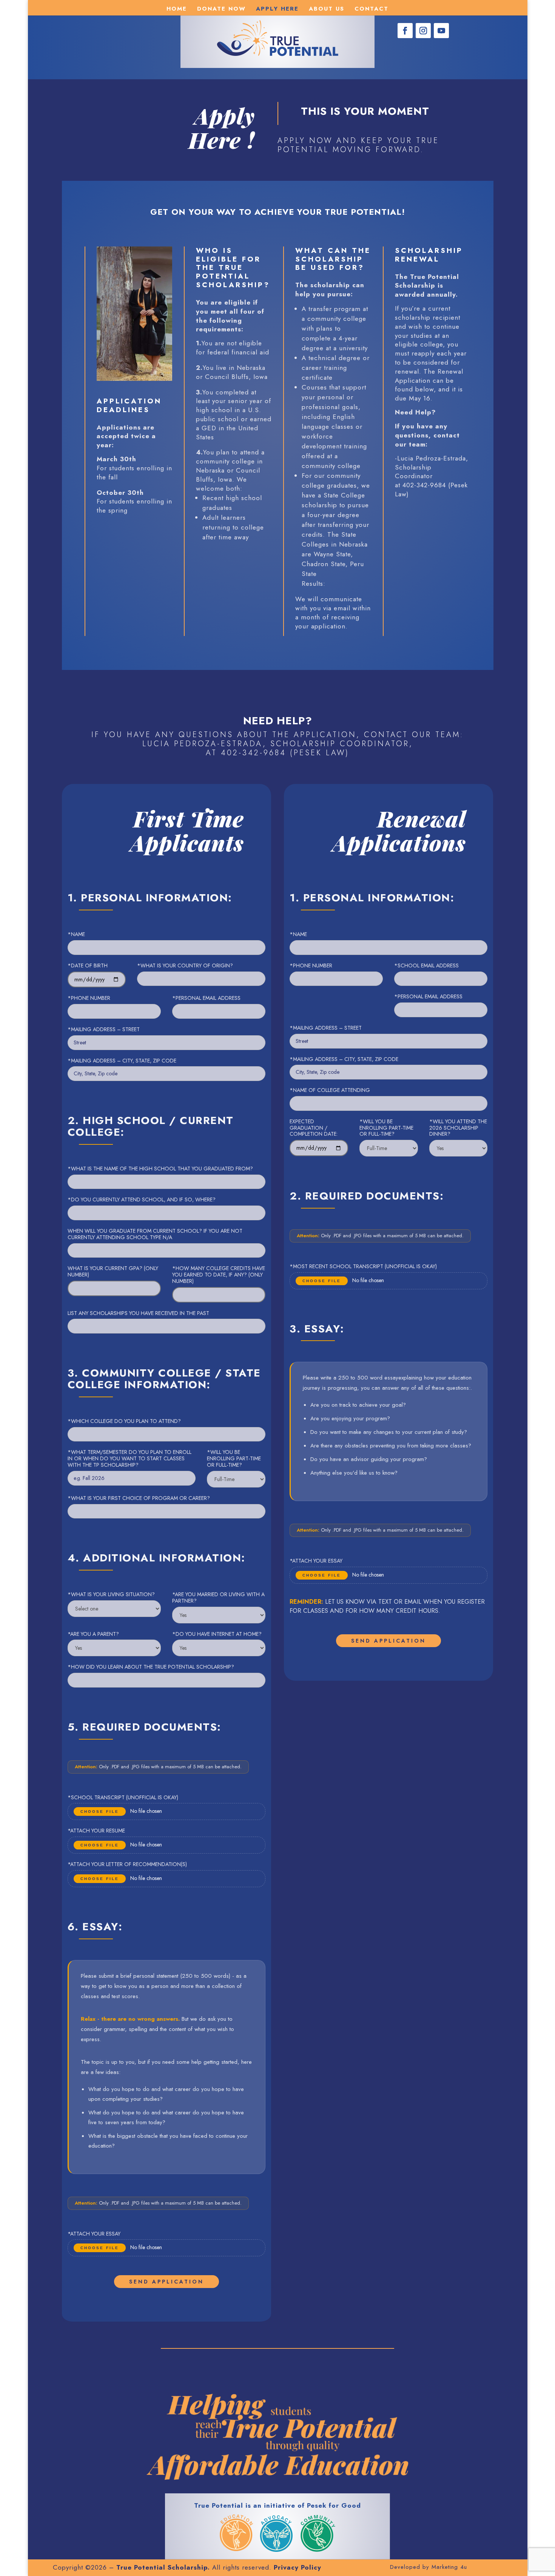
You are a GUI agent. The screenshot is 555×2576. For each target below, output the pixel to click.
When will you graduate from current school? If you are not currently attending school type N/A (155, 1234)
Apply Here (277, 9)
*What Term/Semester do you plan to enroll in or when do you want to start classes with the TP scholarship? (129, 1458)
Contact (372, 9)
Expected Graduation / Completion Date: (314, 1128)
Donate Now (221, 9)
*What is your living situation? (111, 1594)
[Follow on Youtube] (441, 31)
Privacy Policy (298, 2567)
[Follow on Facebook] (405, 31)
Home (177, 9)
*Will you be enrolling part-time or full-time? (234, 1458)
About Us (327, 9)
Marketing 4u (449, 2567)
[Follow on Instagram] (423, 31)
